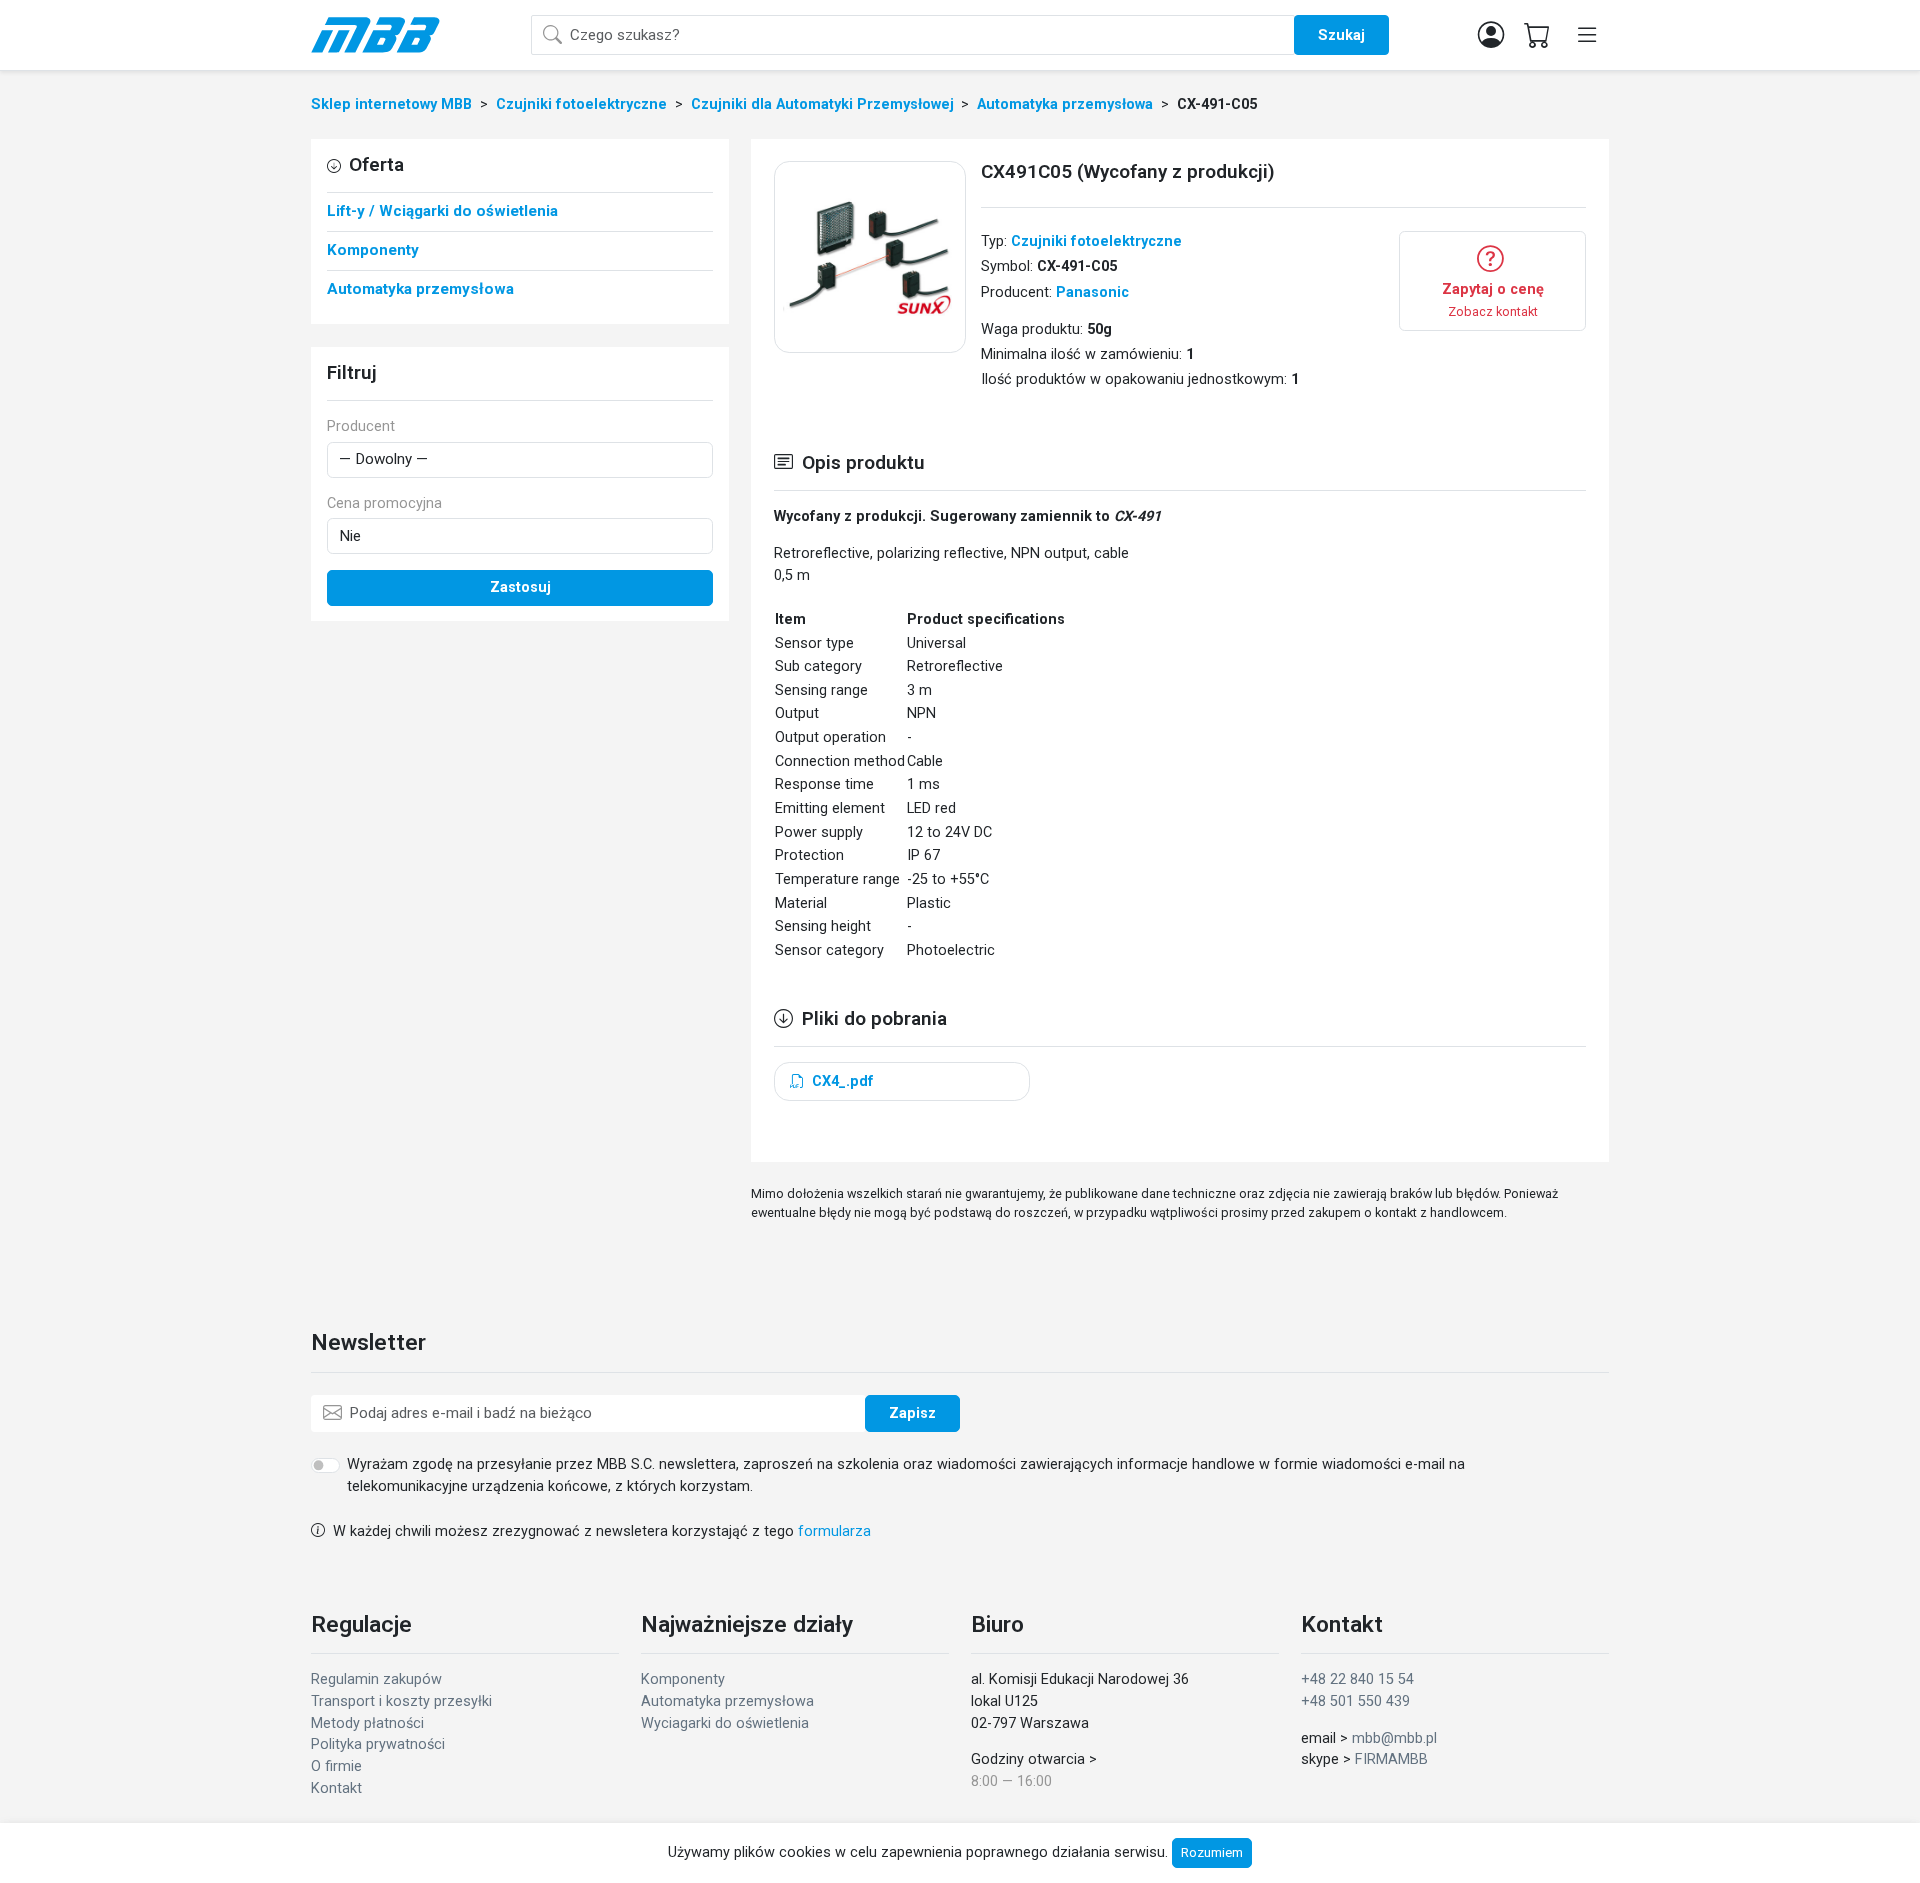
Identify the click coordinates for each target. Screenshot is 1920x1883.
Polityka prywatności (378, 1744)
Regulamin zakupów (376, 1679)
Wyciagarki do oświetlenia (725, 1723)
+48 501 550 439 (1355, 1701)
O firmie (336, 1766)
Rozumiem (1212, 1852)
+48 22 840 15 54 (1357, 1679)
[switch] (325, 1465)
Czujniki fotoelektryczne (1096, 241)
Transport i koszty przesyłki (401, 1701)
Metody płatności (367, 1723)
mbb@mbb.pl (1394, 1738)
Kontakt (336, 1788)
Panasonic (1092, 292)
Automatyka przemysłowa (727, 1701)
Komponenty (683, 1679)
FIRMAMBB (1391, 1759)
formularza (834, 1531)
